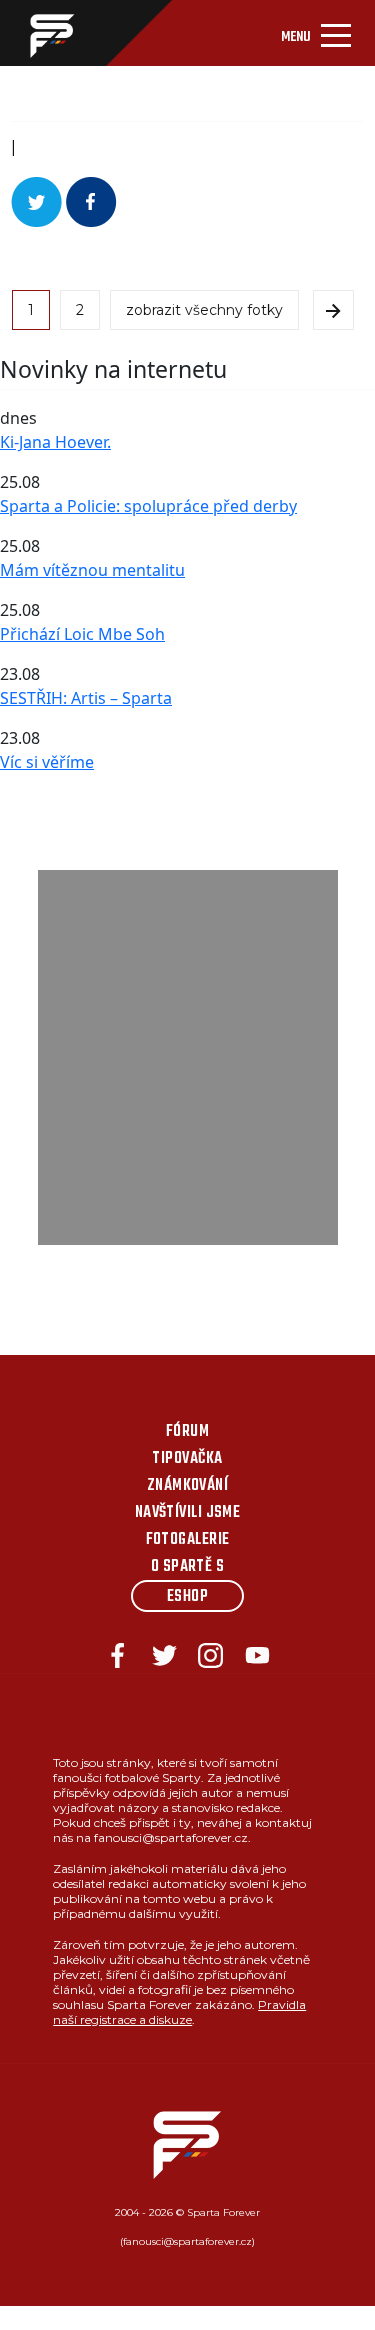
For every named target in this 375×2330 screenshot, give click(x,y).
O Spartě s (188, 1567)
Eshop (187, 1597)
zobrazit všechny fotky (204, 310)
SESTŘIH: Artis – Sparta (86, 698)
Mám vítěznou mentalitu (92, 570)
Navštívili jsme (188, 1513)
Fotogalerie (188, 1540)
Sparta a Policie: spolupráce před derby (148, 506)
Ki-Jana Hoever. (55, 442)
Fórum (187, 1432)
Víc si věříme (47, 762)
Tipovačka (187, 1459)
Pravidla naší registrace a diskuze (179, 2012)
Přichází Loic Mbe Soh (82, 634)
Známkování (188, 1486)
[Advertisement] (187, 1057)
